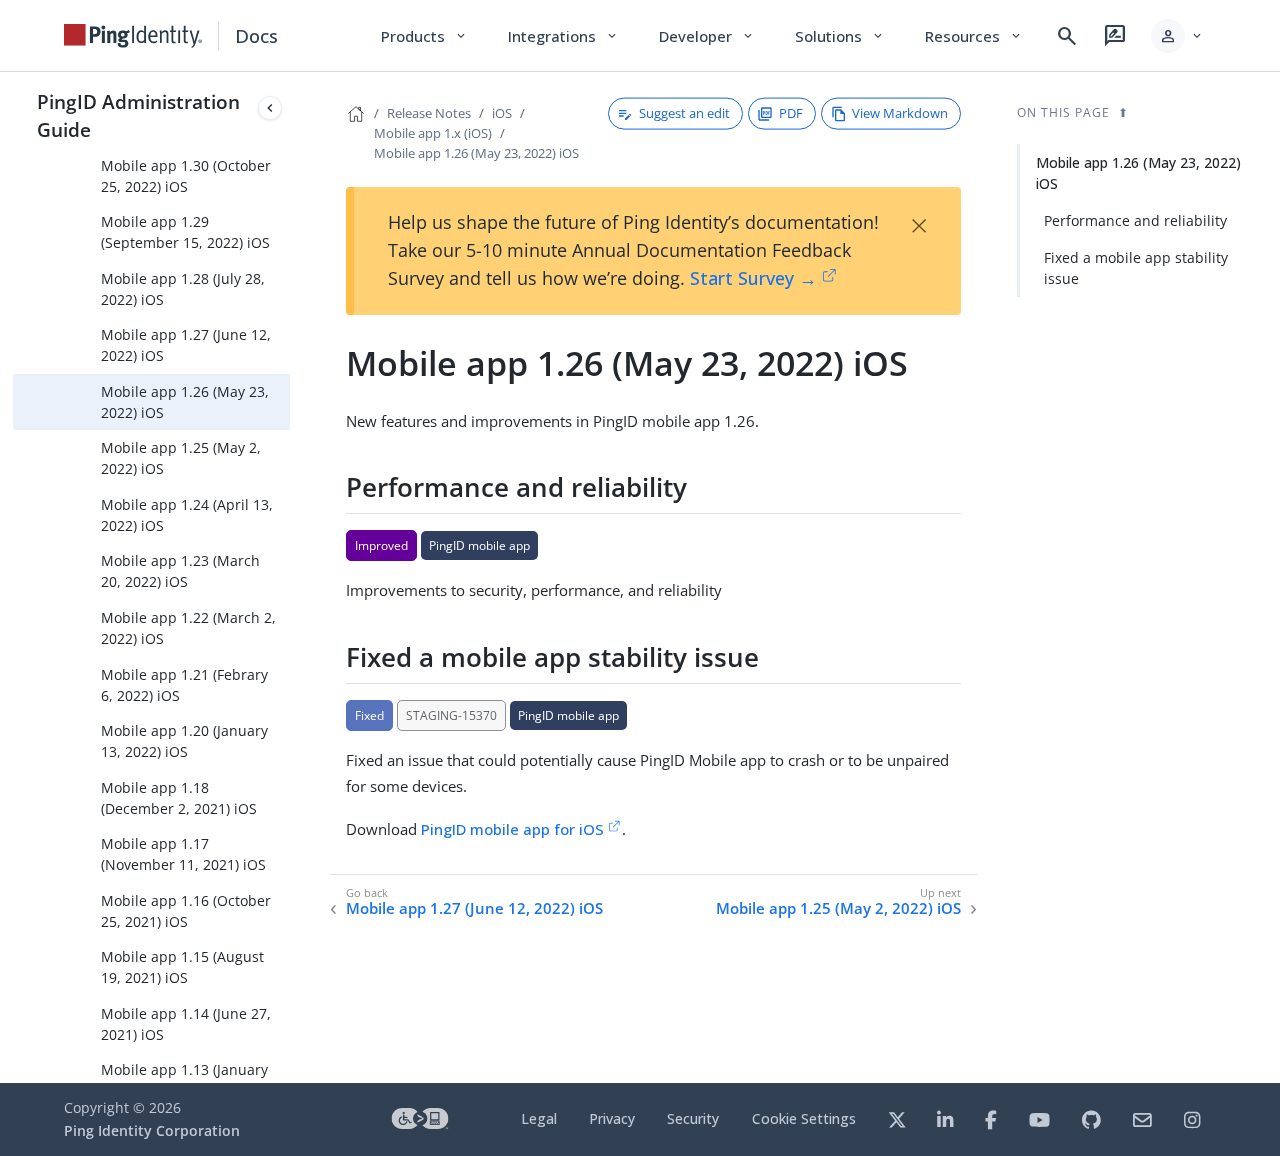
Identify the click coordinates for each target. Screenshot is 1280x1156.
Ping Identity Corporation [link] (152, 1130)
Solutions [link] (840, 36)
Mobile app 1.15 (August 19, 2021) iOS (182, 967)
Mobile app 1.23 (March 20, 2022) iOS (180, 571)
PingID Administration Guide (138, 115)
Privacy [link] (612, 1118)
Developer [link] (707, 36)
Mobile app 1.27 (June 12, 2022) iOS (186, 345)
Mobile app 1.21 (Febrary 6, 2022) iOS (184, 685)
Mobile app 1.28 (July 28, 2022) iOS (183, 289)
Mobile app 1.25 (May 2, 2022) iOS (181, 458)
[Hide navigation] (270, 108)
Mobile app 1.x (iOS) (433, 133)
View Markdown (900, 113)
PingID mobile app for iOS (512, 829)
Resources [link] (974, 36)
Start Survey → (753, 278)
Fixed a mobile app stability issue (1136, 268)
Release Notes (429, 113)
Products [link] (424, 36)
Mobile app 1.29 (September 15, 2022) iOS (185, 232)
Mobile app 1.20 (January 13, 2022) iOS (184, 741)
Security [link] (693, 1118)
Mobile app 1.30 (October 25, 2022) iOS (186, 176)
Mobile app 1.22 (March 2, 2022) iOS (188, 628)
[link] (133, 36)
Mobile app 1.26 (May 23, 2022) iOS (185, 402)
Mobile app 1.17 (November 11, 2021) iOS (183, 854)
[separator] (290, 577)
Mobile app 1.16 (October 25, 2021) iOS (186, 911)
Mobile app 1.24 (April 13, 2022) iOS (187, 515)
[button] (1177, 36)
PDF (791, 113)
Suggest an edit (684, 113)
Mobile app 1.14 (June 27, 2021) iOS (186, 1024)
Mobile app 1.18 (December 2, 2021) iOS (179, 798)
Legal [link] (539, 1118)
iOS (502, 113)
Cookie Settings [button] (804, 1118)
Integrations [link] (563, 36)
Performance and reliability (1135, 220)
